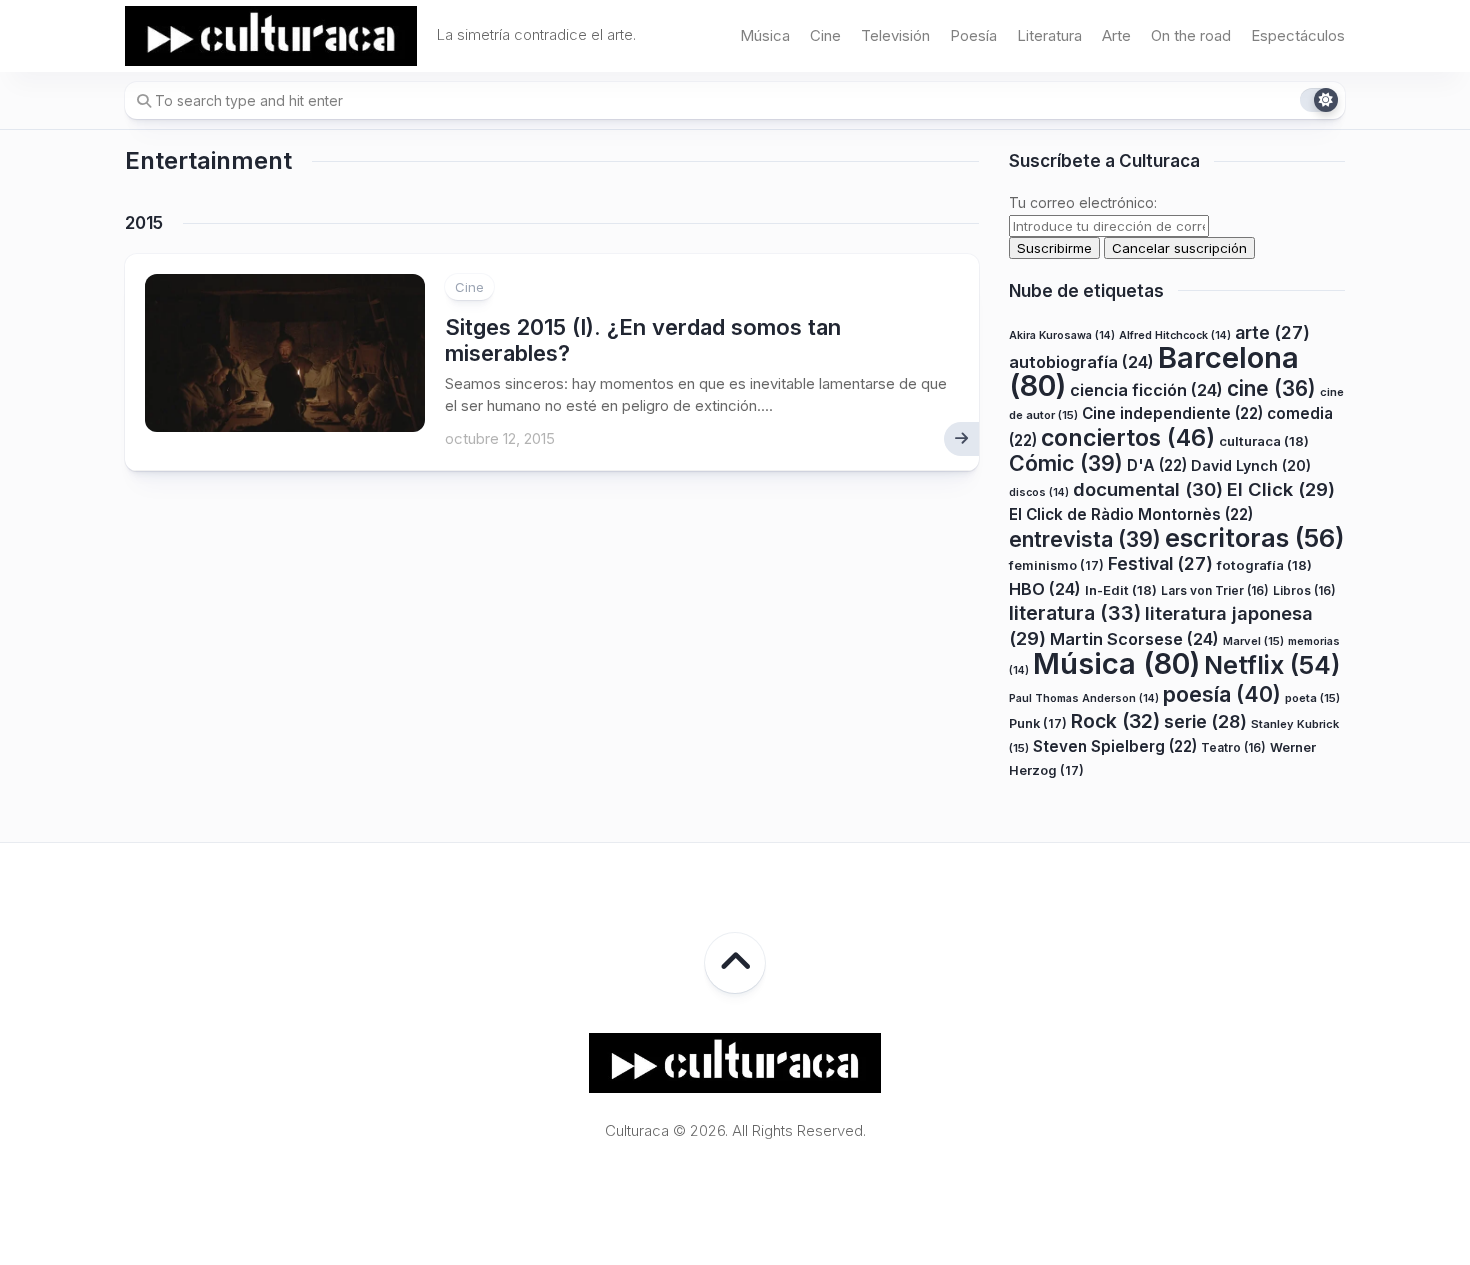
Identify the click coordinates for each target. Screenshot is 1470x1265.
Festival (1160, 563)
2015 (144, 223)
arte (1272, 332)
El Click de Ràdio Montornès (1131, 514)
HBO (1045, 589)
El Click (1281, 489)
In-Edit (1121, 590)
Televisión (895, 35)
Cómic (1066, 463)
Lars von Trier (1215, 590)
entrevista (1085, 539)
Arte (1116, 35)
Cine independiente (1172, 413)
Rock (1115, 721)
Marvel (1253, 641)
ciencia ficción (1146, 390)
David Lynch (1251, 465)
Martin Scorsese (1134, 639)
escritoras (1255, 537)
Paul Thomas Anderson (1084, 698)
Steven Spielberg (1115, 746)
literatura (1075, 613)
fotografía (1264, 565)
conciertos (1128, 438)
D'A (1157, 465)
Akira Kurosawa (1062, 335)
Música (765, 35)
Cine (825, 35)
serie (1205, 721)
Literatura (1049, 35)
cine (1271, 388)
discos (1039, 492)
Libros (1304, 590)
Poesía (973, 35)
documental (1148, 489)
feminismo (1056, 565)
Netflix (1272, 665)
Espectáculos (1298, 35)
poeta (1312, 698)
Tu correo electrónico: (1083, 202)
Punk (1038, 723)
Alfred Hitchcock (1175, 335)
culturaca (1264, 441)
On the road (1191, 35)
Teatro (1233, 747)
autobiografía (1081, 362)
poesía (1222, 694)
